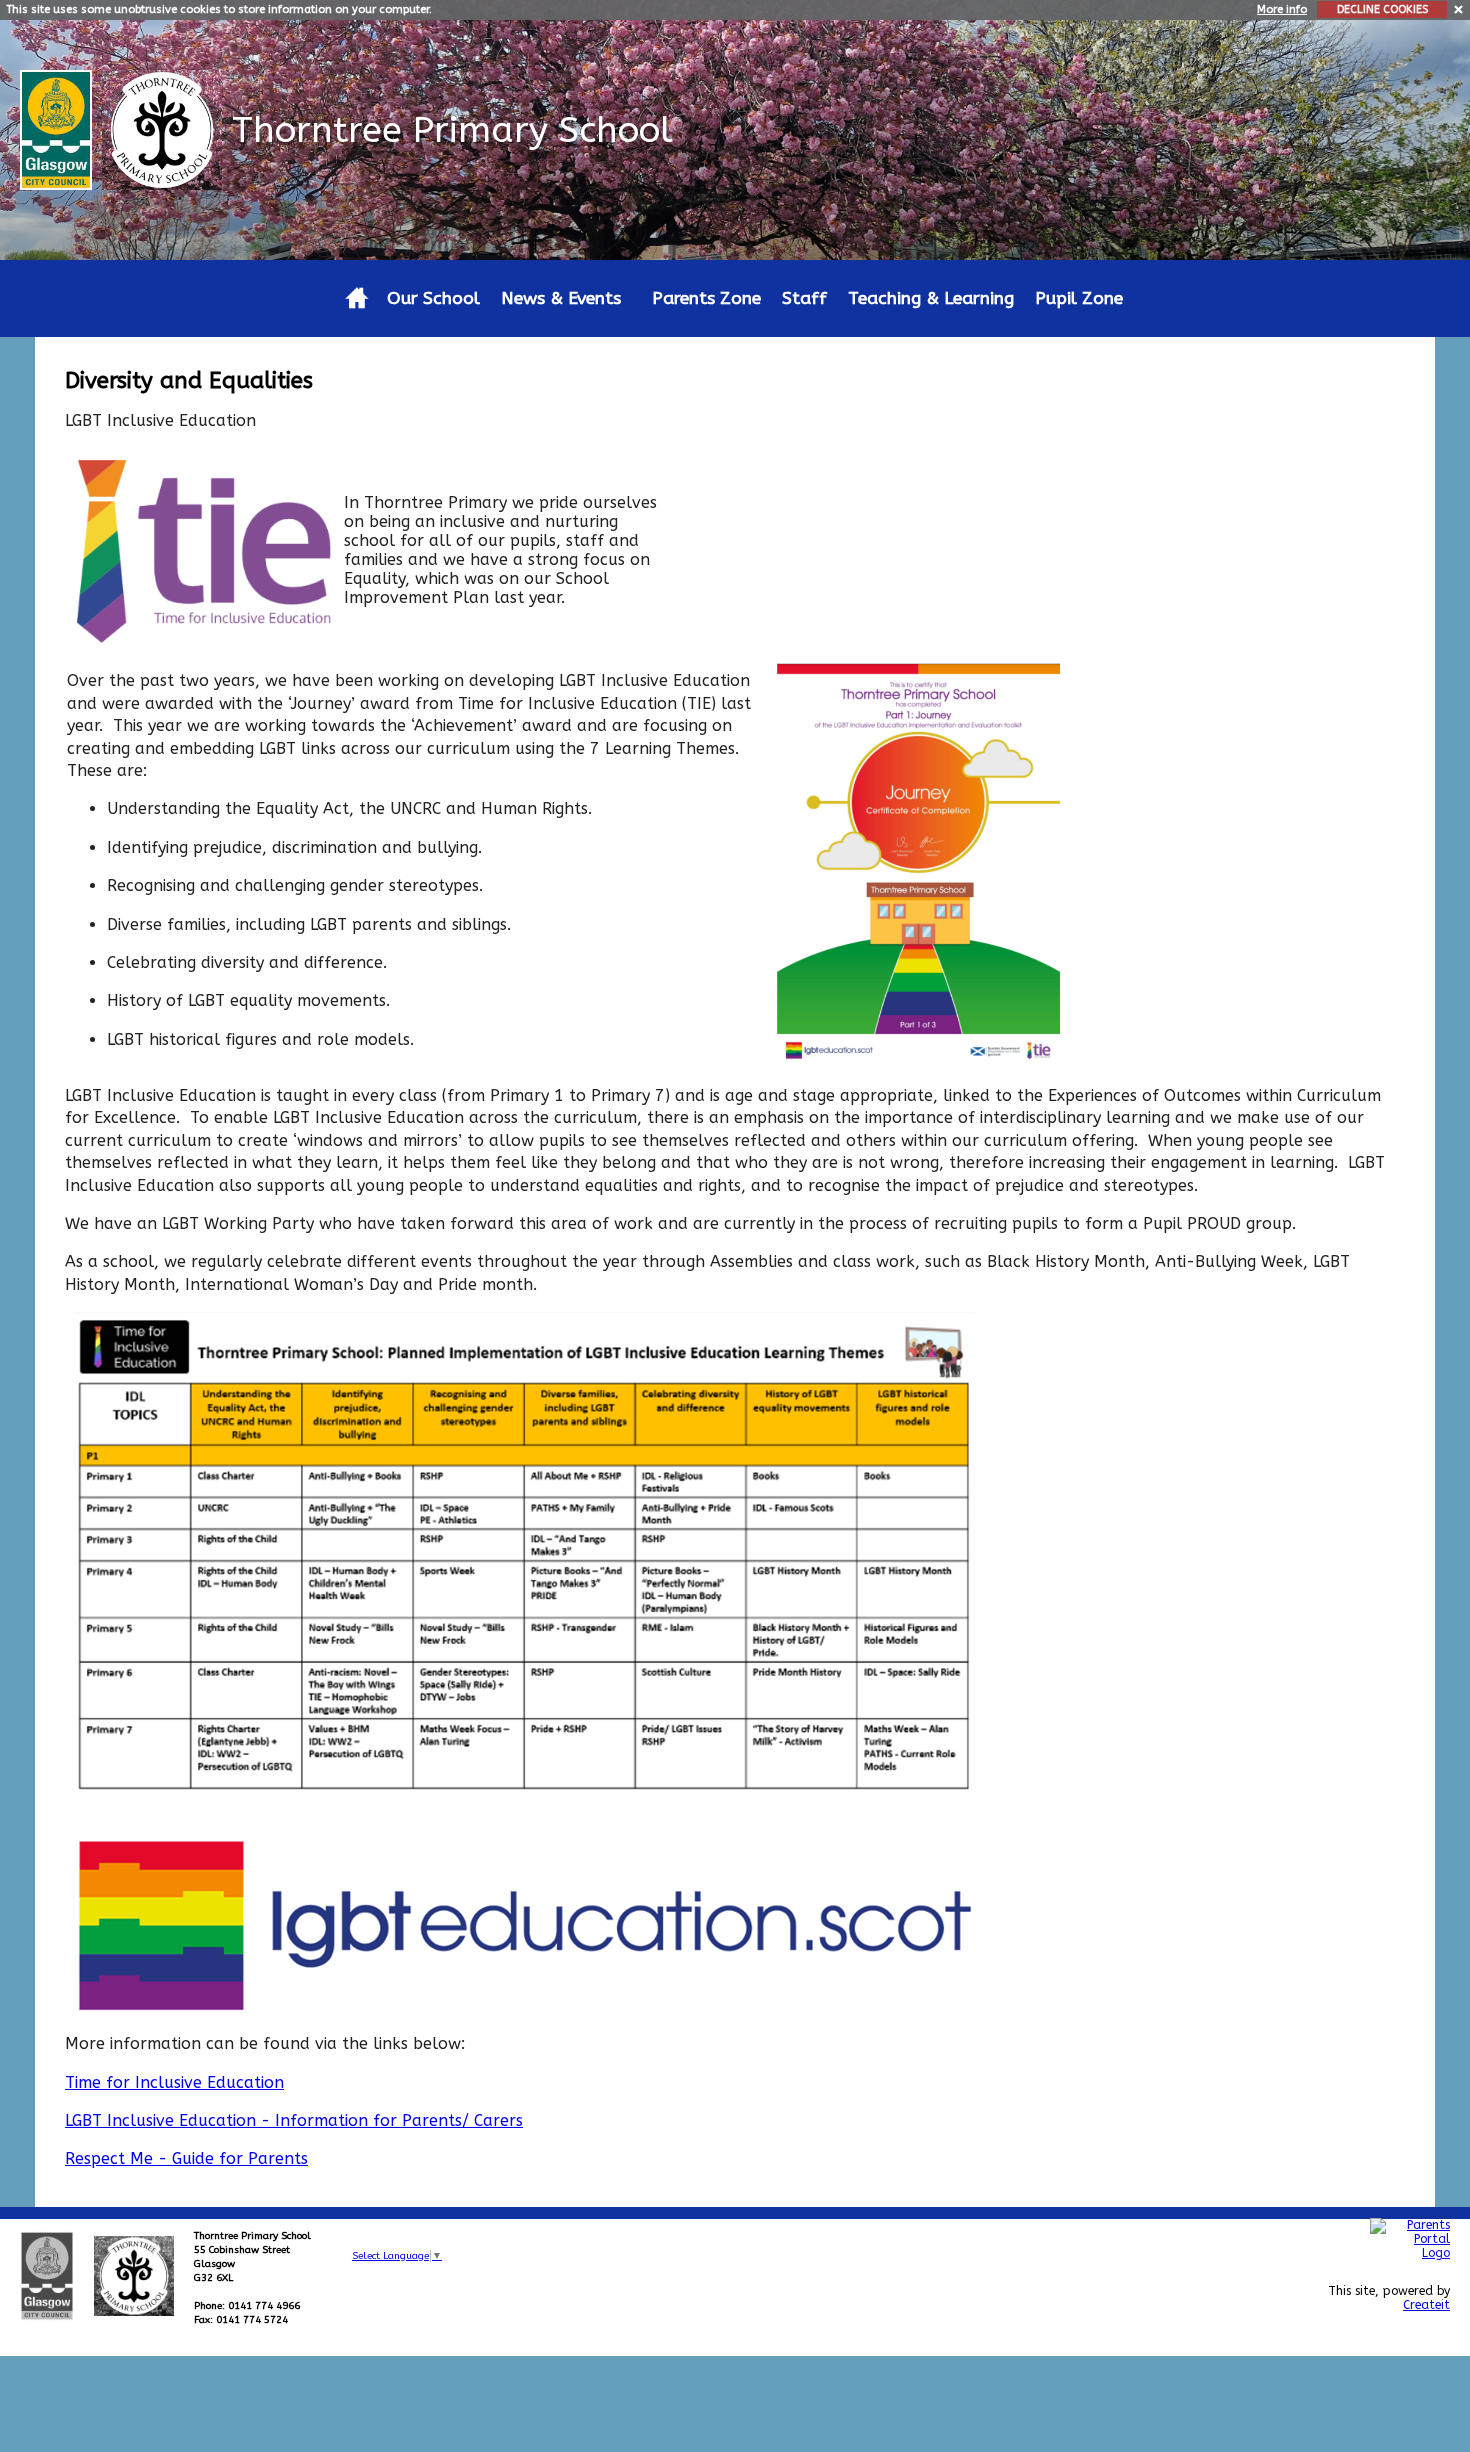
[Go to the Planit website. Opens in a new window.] (1410, 2351)
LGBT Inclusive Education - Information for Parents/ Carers (294, 2120)
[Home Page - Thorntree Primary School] (356, 298)
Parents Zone (706, 298)
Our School (433, 298)
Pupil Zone (1079, 298)
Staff (804, 298)
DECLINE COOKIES (1382, 9)
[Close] (1459, 8)
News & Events (561, 298)
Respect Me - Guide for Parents (186, 2158)
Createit (1426, 2305)
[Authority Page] (58, 128)
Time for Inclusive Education (174, 2082)
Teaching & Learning (931, 298)
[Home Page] (164, 128)
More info (1282, 9)
